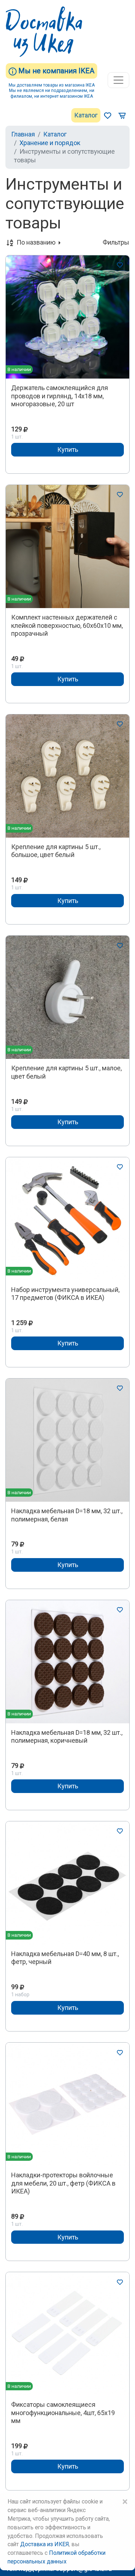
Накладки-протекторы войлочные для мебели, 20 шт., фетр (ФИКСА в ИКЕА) (63, 2183)
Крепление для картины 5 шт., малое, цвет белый (66, 1072)
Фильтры (116, 242)
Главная (23, 134)
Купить (68, 450)
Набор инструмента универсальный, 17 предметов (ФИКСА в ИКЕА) (65, 1294)
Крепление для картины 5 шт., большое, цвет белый (56, 851)
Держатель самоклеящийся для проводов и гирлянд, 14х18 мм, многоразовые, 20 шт (60, 396)
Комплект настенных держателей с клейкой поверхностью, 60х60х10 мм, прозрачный (67, 625)
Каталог (86, 115)
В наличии (19, 369)
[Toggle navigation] (118, 80)
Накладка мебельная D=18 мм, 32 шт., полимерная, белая (67, 1515)
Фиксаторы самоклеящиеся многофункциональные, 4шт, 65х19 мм (63, 2413)
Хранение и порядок (50, 143)
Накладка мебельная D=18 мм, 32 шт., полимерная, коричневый (67, 1737)
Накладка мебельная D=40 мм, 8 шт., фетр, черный (65, 1958)
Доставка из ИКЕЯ (44, 2544)
